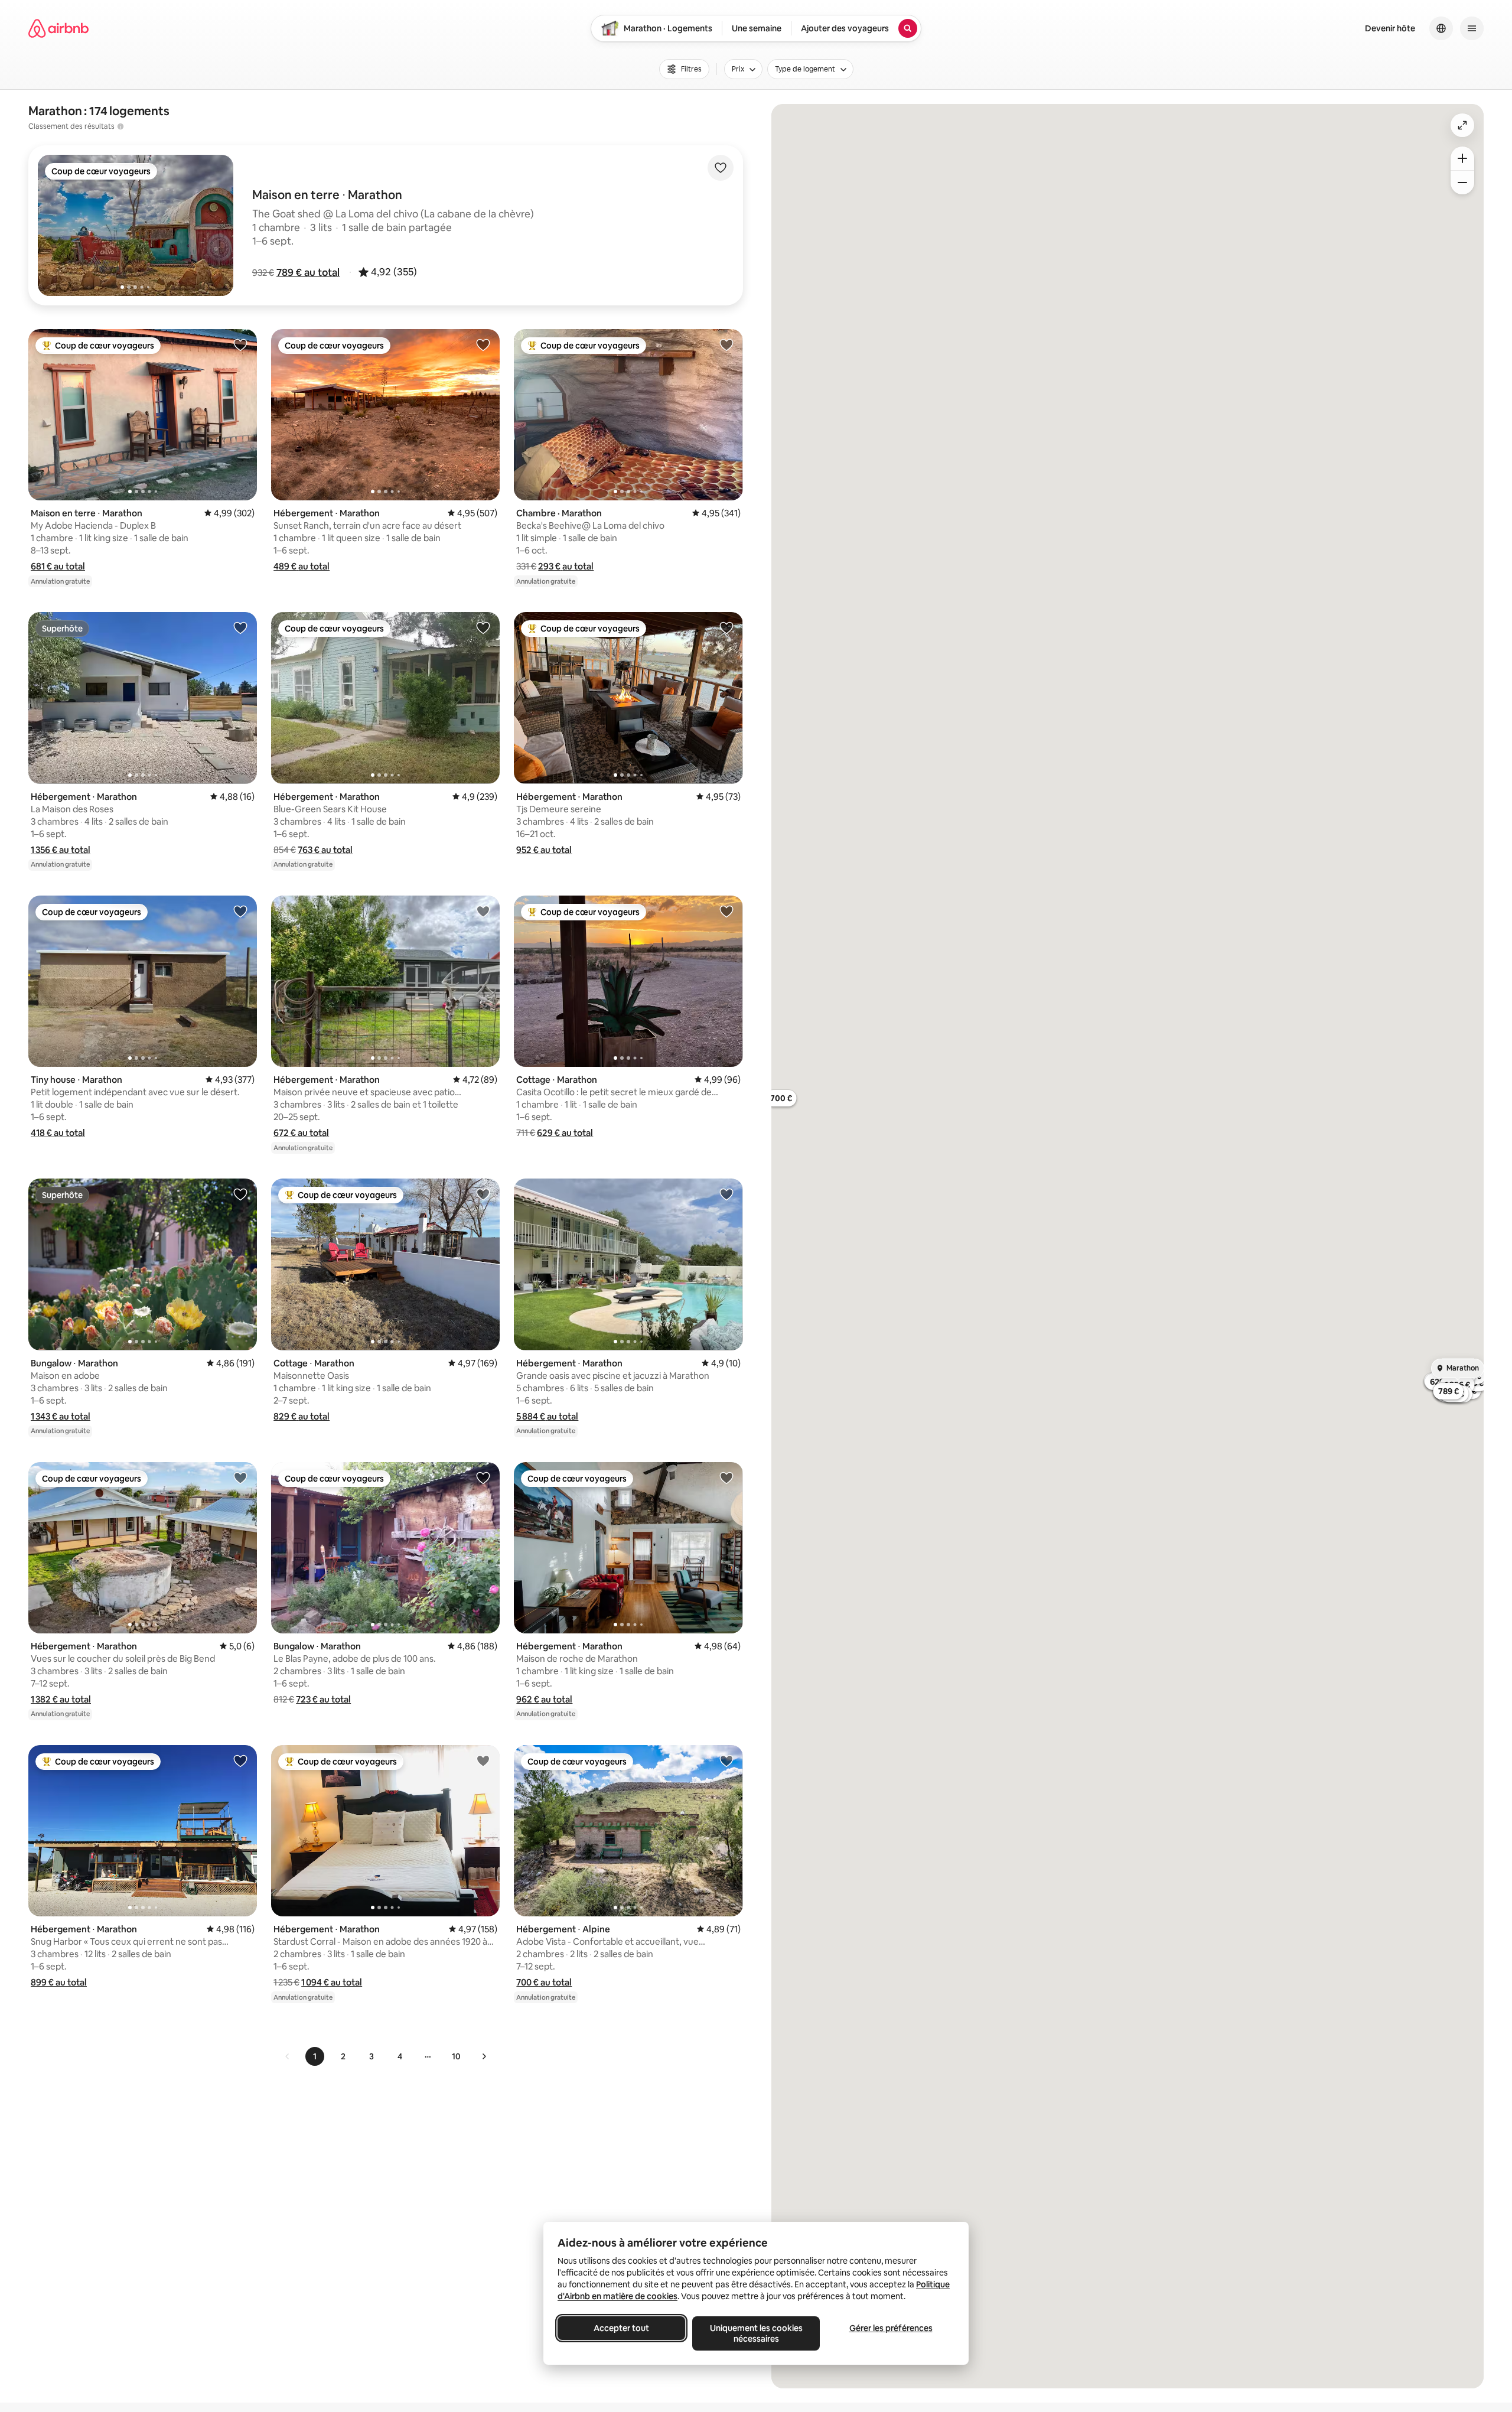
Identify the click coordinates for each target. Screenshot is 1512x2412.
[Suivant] (484, 2056)
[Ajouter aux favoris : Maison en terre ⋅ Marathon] (240, 344)
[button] (308, 272)
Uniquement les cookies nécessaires (756, 2333)
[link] (288, 2056)
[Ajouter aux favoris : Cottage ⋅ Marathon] (726, 911)
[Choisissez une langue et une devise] (1441, 28)
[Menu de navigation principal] (1472, 28)
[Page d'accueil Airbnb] (58, 28)
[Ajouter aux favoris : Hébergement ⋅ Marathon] (483, 344)
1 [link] (315, 2056)
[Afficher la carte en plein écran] (1462, 125)
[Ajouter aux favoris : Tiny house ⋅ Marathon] (240, 911)
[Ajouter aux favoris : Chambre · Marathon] (726, 344)
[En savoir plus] (120, 126)
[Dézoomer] (1462, 158)
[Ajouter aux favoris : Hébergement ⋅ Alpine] (726, 1760)
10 (456, 2056)
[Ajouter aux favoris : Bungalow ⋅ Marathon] (240, 1194)
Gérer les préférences (891, 2328)
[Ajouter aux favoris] (721, 168)
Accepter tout (621, 2328)
